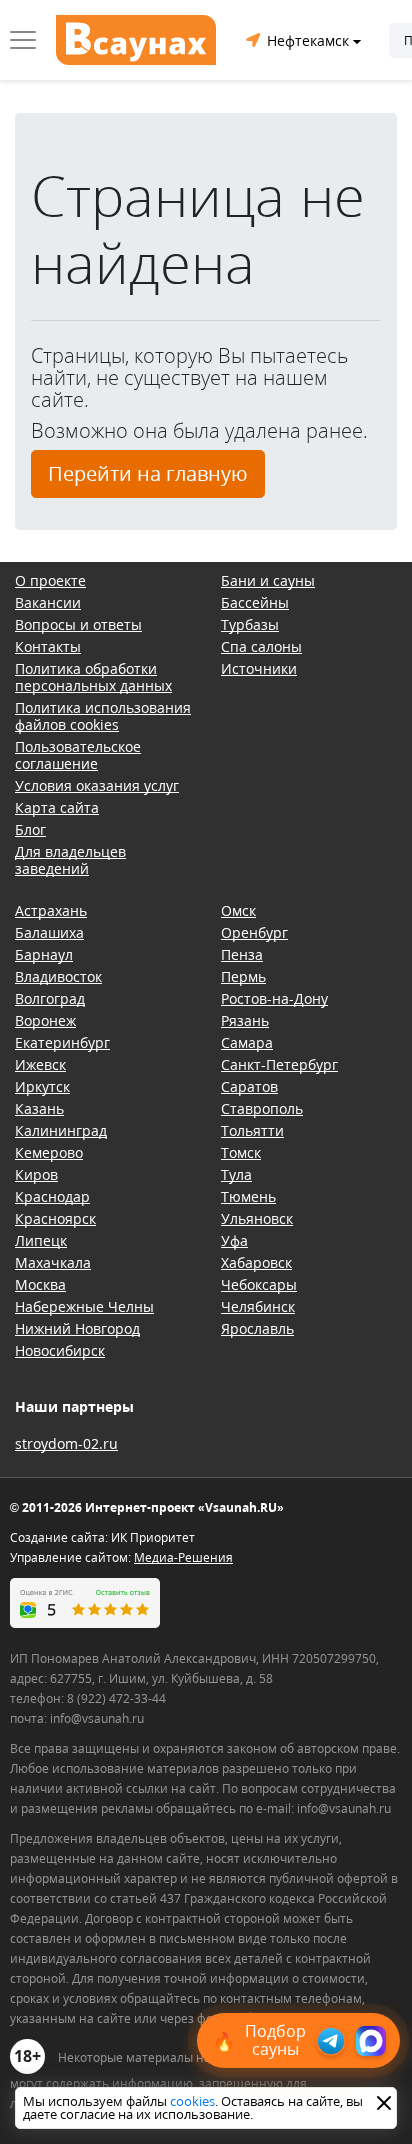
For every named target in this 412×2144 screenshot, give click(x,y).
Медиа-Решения (183, 1557)
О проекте (50, 580)
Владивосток (58, 976)
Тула (236, 1174)
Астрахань (51, 910)
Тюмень (248, 1196)
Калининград (61, 1130)
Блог (30, 829)
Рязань (245, 1020)
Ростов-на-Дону (274, 998)
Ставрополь (262, 1108)
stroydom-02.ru (66, 1443)
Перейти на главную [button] (148, 473)
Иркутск (42, 1086)
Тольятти (252, 1130)
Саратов (249, 1086)
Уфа (234, 1240)
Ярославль (257, 1328)
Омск (238, 910)
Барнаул (44, 954)
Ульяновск (257, 1218)
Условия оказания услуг (97, 785)
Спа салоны (261, 646)
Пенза (242, 954)
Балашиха (49, 932)
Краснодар (52, 1196)
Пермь (243, 976)
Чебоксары (259, 1284)
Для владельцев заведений (70, 860)
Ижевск (40, 1064)
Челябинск (258, 1306)
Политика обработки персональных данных (93, 677)
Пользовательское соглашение (78, 755)
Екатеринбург (62, 1042)
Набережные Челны (84, 1306)
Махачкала (53, 1262)
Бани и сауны (268, 580)
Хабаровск (256, 1262)
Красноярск (55, 1218)
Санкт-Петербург (279, 1064)
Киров (36, 1174)
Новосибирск (60, 1350)
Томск (241, 1152)
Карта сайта (57, 807)
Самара (247, 1042)
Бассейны (255, 602)
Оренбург (254, 932)
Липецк (41, 1240)
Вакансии (48, 602)
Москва (40, 1284)
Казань (39, 1108)
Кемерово (49, 1152)
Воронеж (45, 1020)
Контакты (48, 646)
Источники (259, 668)
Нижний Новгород (77, 1328)
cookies (192, 2101)
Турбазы (250, 624)
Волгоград (50, 998)
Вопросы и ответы (78, 624)
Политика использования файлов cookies (103, 716)
